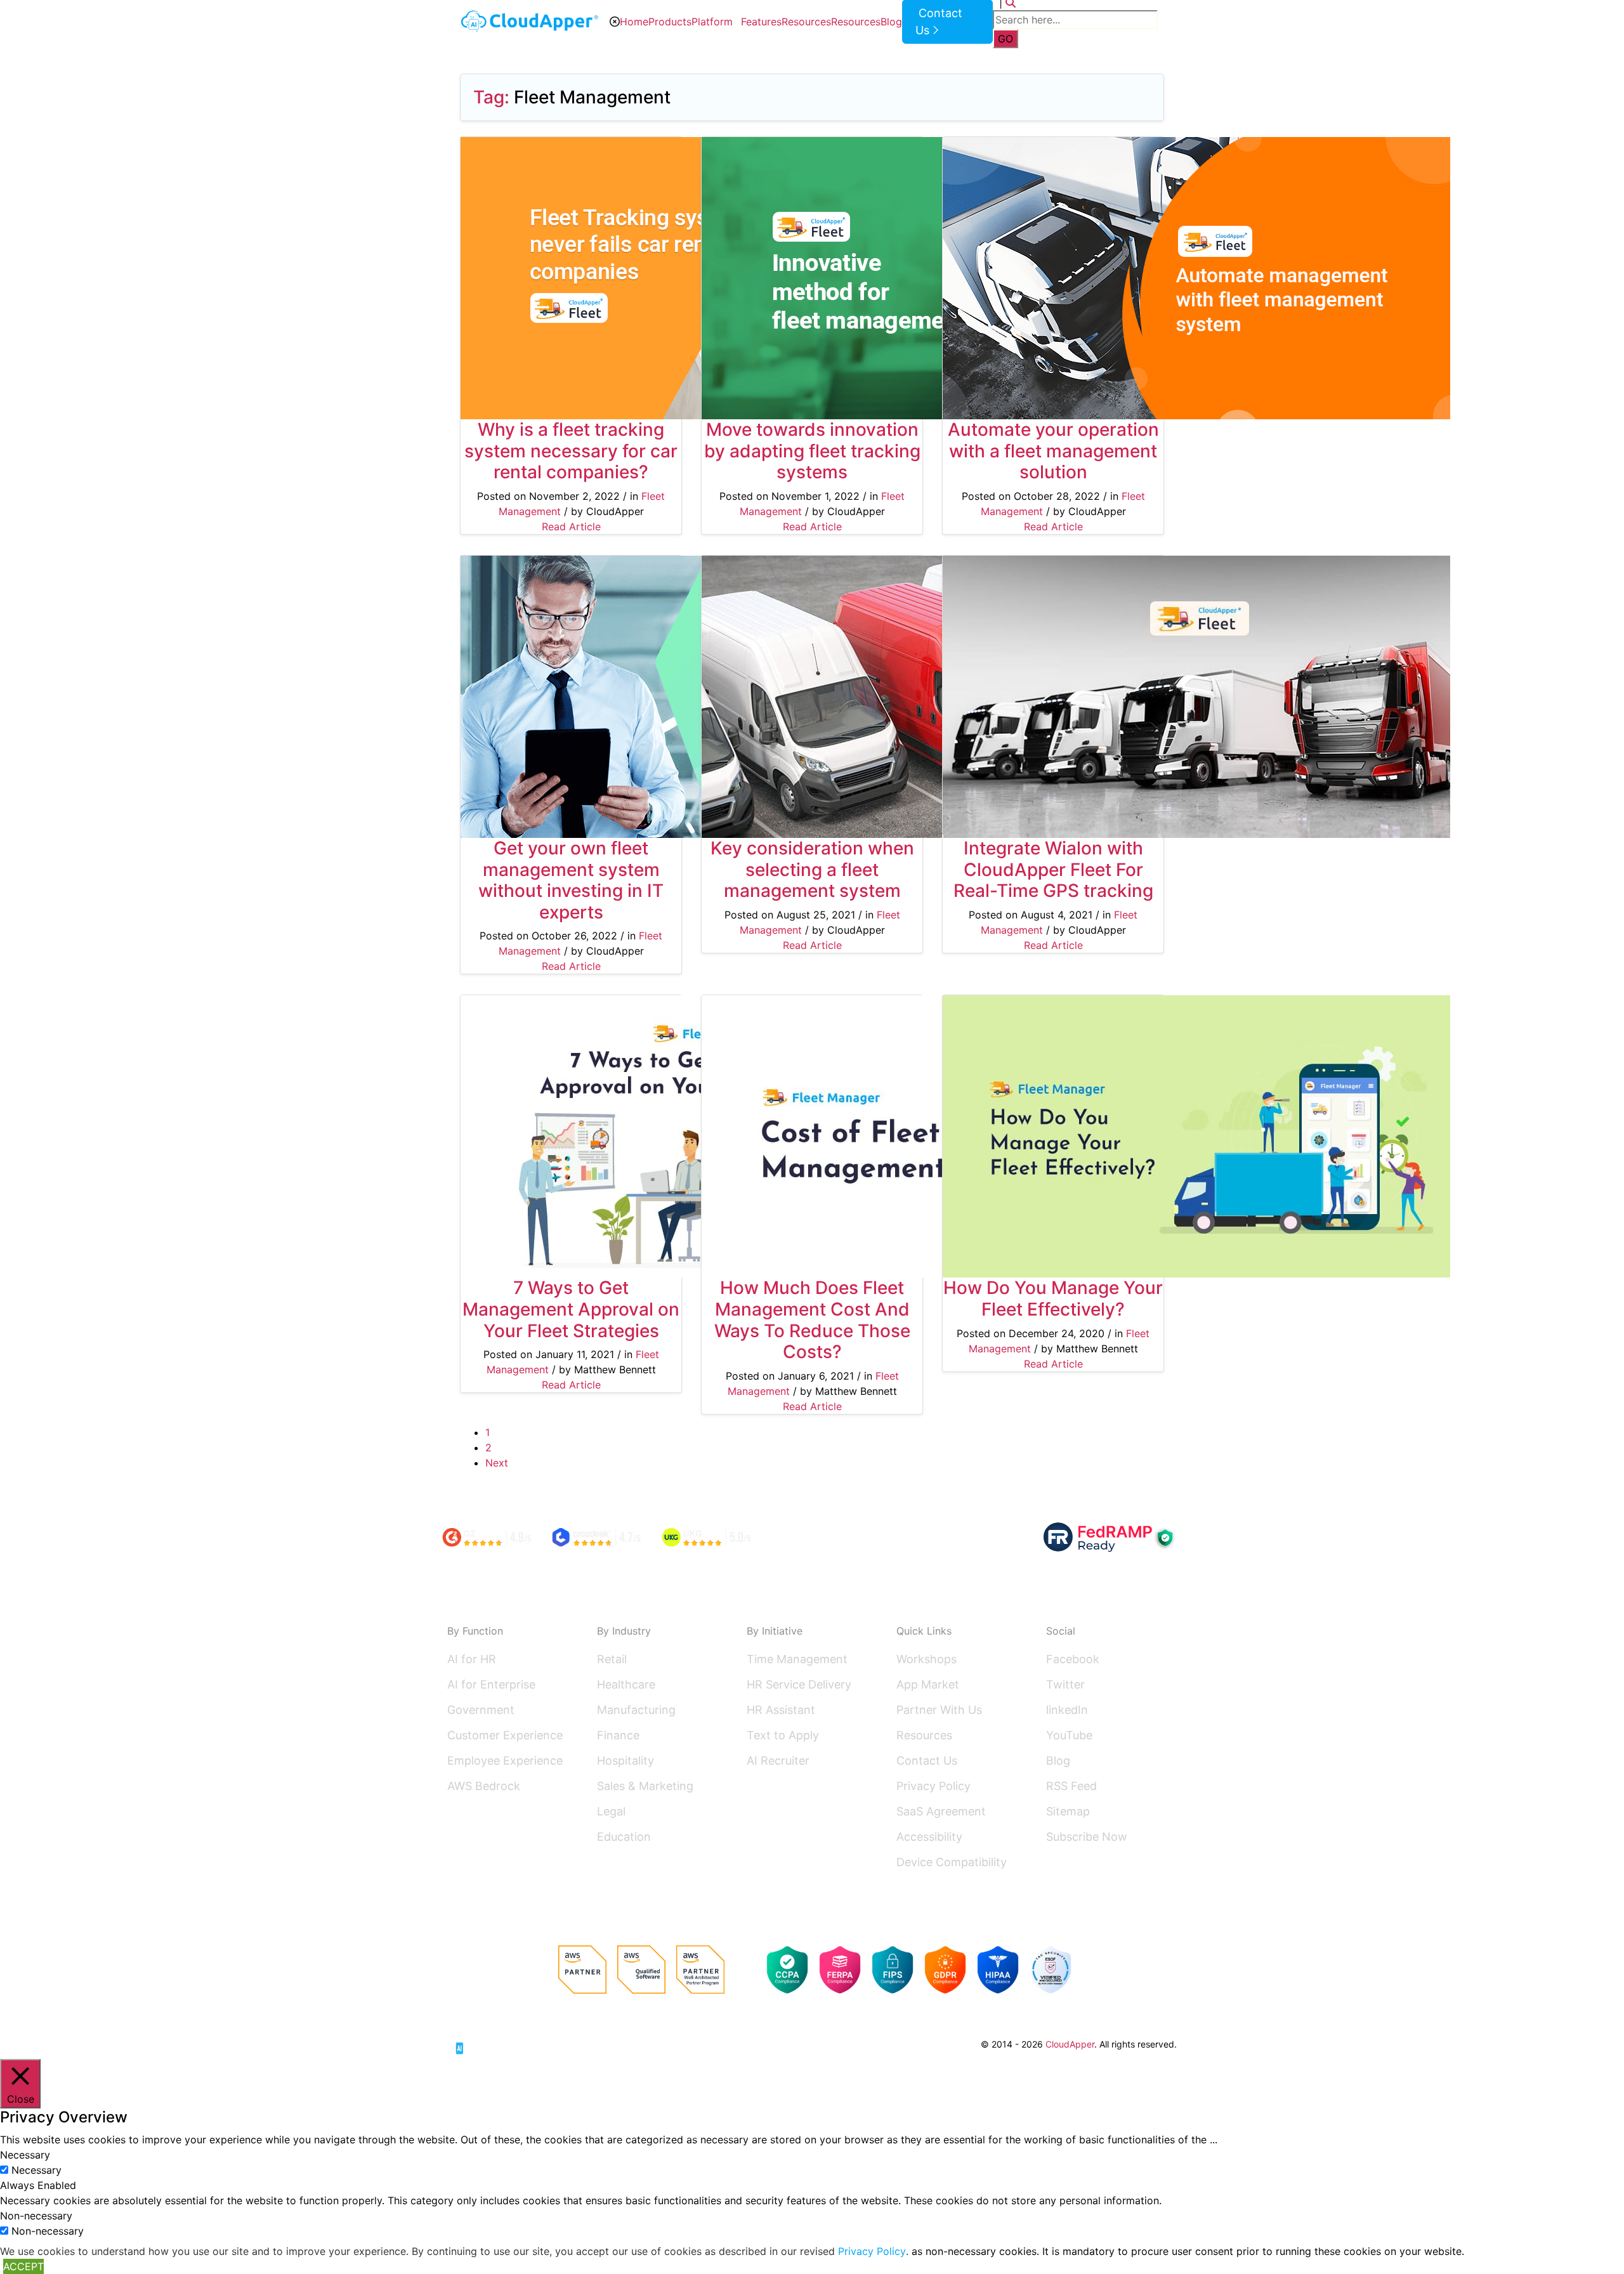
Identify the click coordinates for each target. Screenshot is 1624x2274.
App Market (928, 1684)
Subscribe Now (1087, 1837)
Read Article (571, 526)
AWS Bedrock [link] (484, 1786)
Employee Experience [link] (505, 1761)
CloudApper (1070, 2044)
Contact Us (927, 1761)
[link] (495, 2043)
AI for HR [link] (472, 1659)
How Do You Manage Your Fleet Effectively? (1053, 1298)
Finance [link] (618, 1735)
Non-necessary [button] (36, 2216)
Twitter (1065, 1684)
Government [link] (481, 1710)
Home (634, 22)
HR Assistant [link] (781, 1710)
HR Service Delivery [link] (799, 1684)
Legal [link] (611, 1811)
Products (670, 22)
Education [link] (624, 1837)
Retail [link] (612, 1659)
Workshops (927, 1659)
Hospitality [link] (625, 1761)
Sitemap (1068, 1811)
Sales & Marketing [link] (645, 1786)
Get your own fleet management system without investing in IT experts (571, 880)
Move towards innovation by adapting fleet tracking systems (812, 451)
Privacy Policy (933, 1786)
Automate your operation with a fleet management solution (1053, 451)
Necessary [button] (25, 2155)
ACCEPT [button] (23, 2266)
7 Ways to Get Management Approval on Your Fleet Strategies (571, 1309)
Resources (806, 22)
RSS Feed (1071, 1786)
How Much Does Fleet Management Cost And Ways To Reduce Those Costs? (812, 1320)
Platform (712, 22)
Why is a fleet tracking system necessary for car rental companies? (571, 451)
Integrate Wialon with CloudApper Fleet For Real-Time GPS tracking (1053, 869)
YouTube (1069, 1735)
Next (497, 1463)
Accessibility (929, 1837)
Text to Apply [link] (783, 1735)
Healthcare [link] (626, 1684)
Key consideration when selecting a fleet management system (812, 869)
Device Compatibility (952, 1862)
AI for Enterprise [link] (491, 1684)
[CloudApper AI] (530, 21)
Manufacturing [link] (636, 1710)
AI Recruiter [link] (778, 1761)
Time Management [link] (797, 1659)
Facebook (1073, 1659)
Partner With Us (939, 1710)
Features (761, 22)
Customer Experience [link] (505, 1735)
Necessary (36, 2170)
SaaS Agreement (941, 1811)
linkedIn (1067, 1710)
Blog (891, 22)
